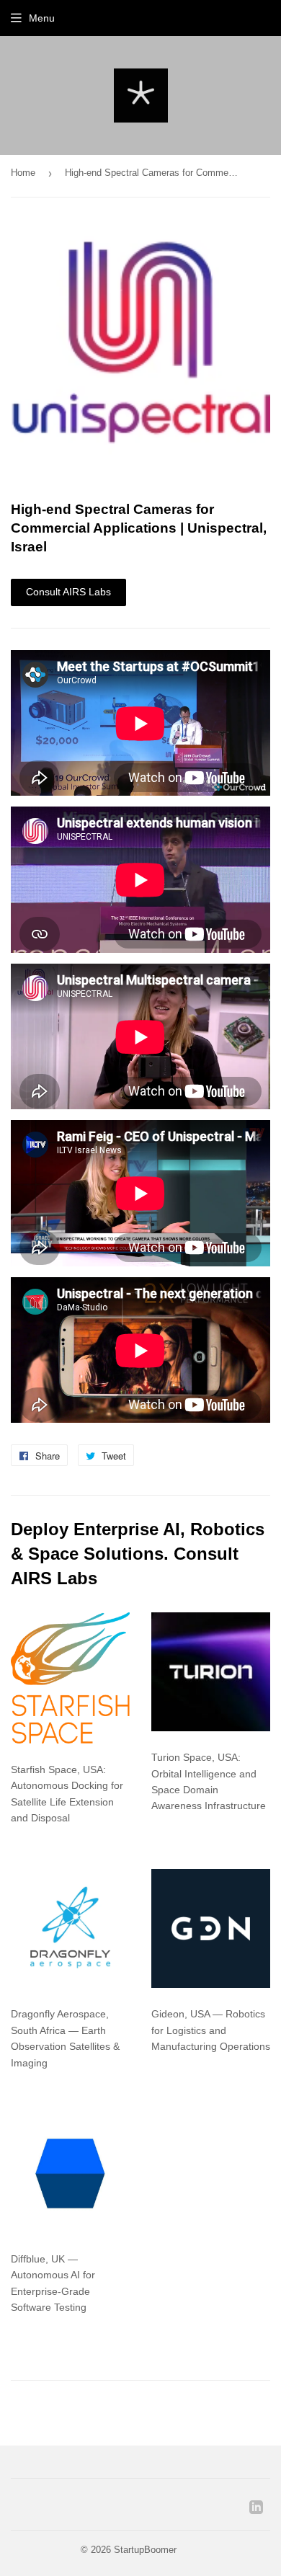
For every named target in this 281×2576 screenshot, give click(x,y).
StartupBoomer (145, 2550)
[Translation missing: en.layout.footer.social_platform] (256, 2510)
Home (23, 173)
